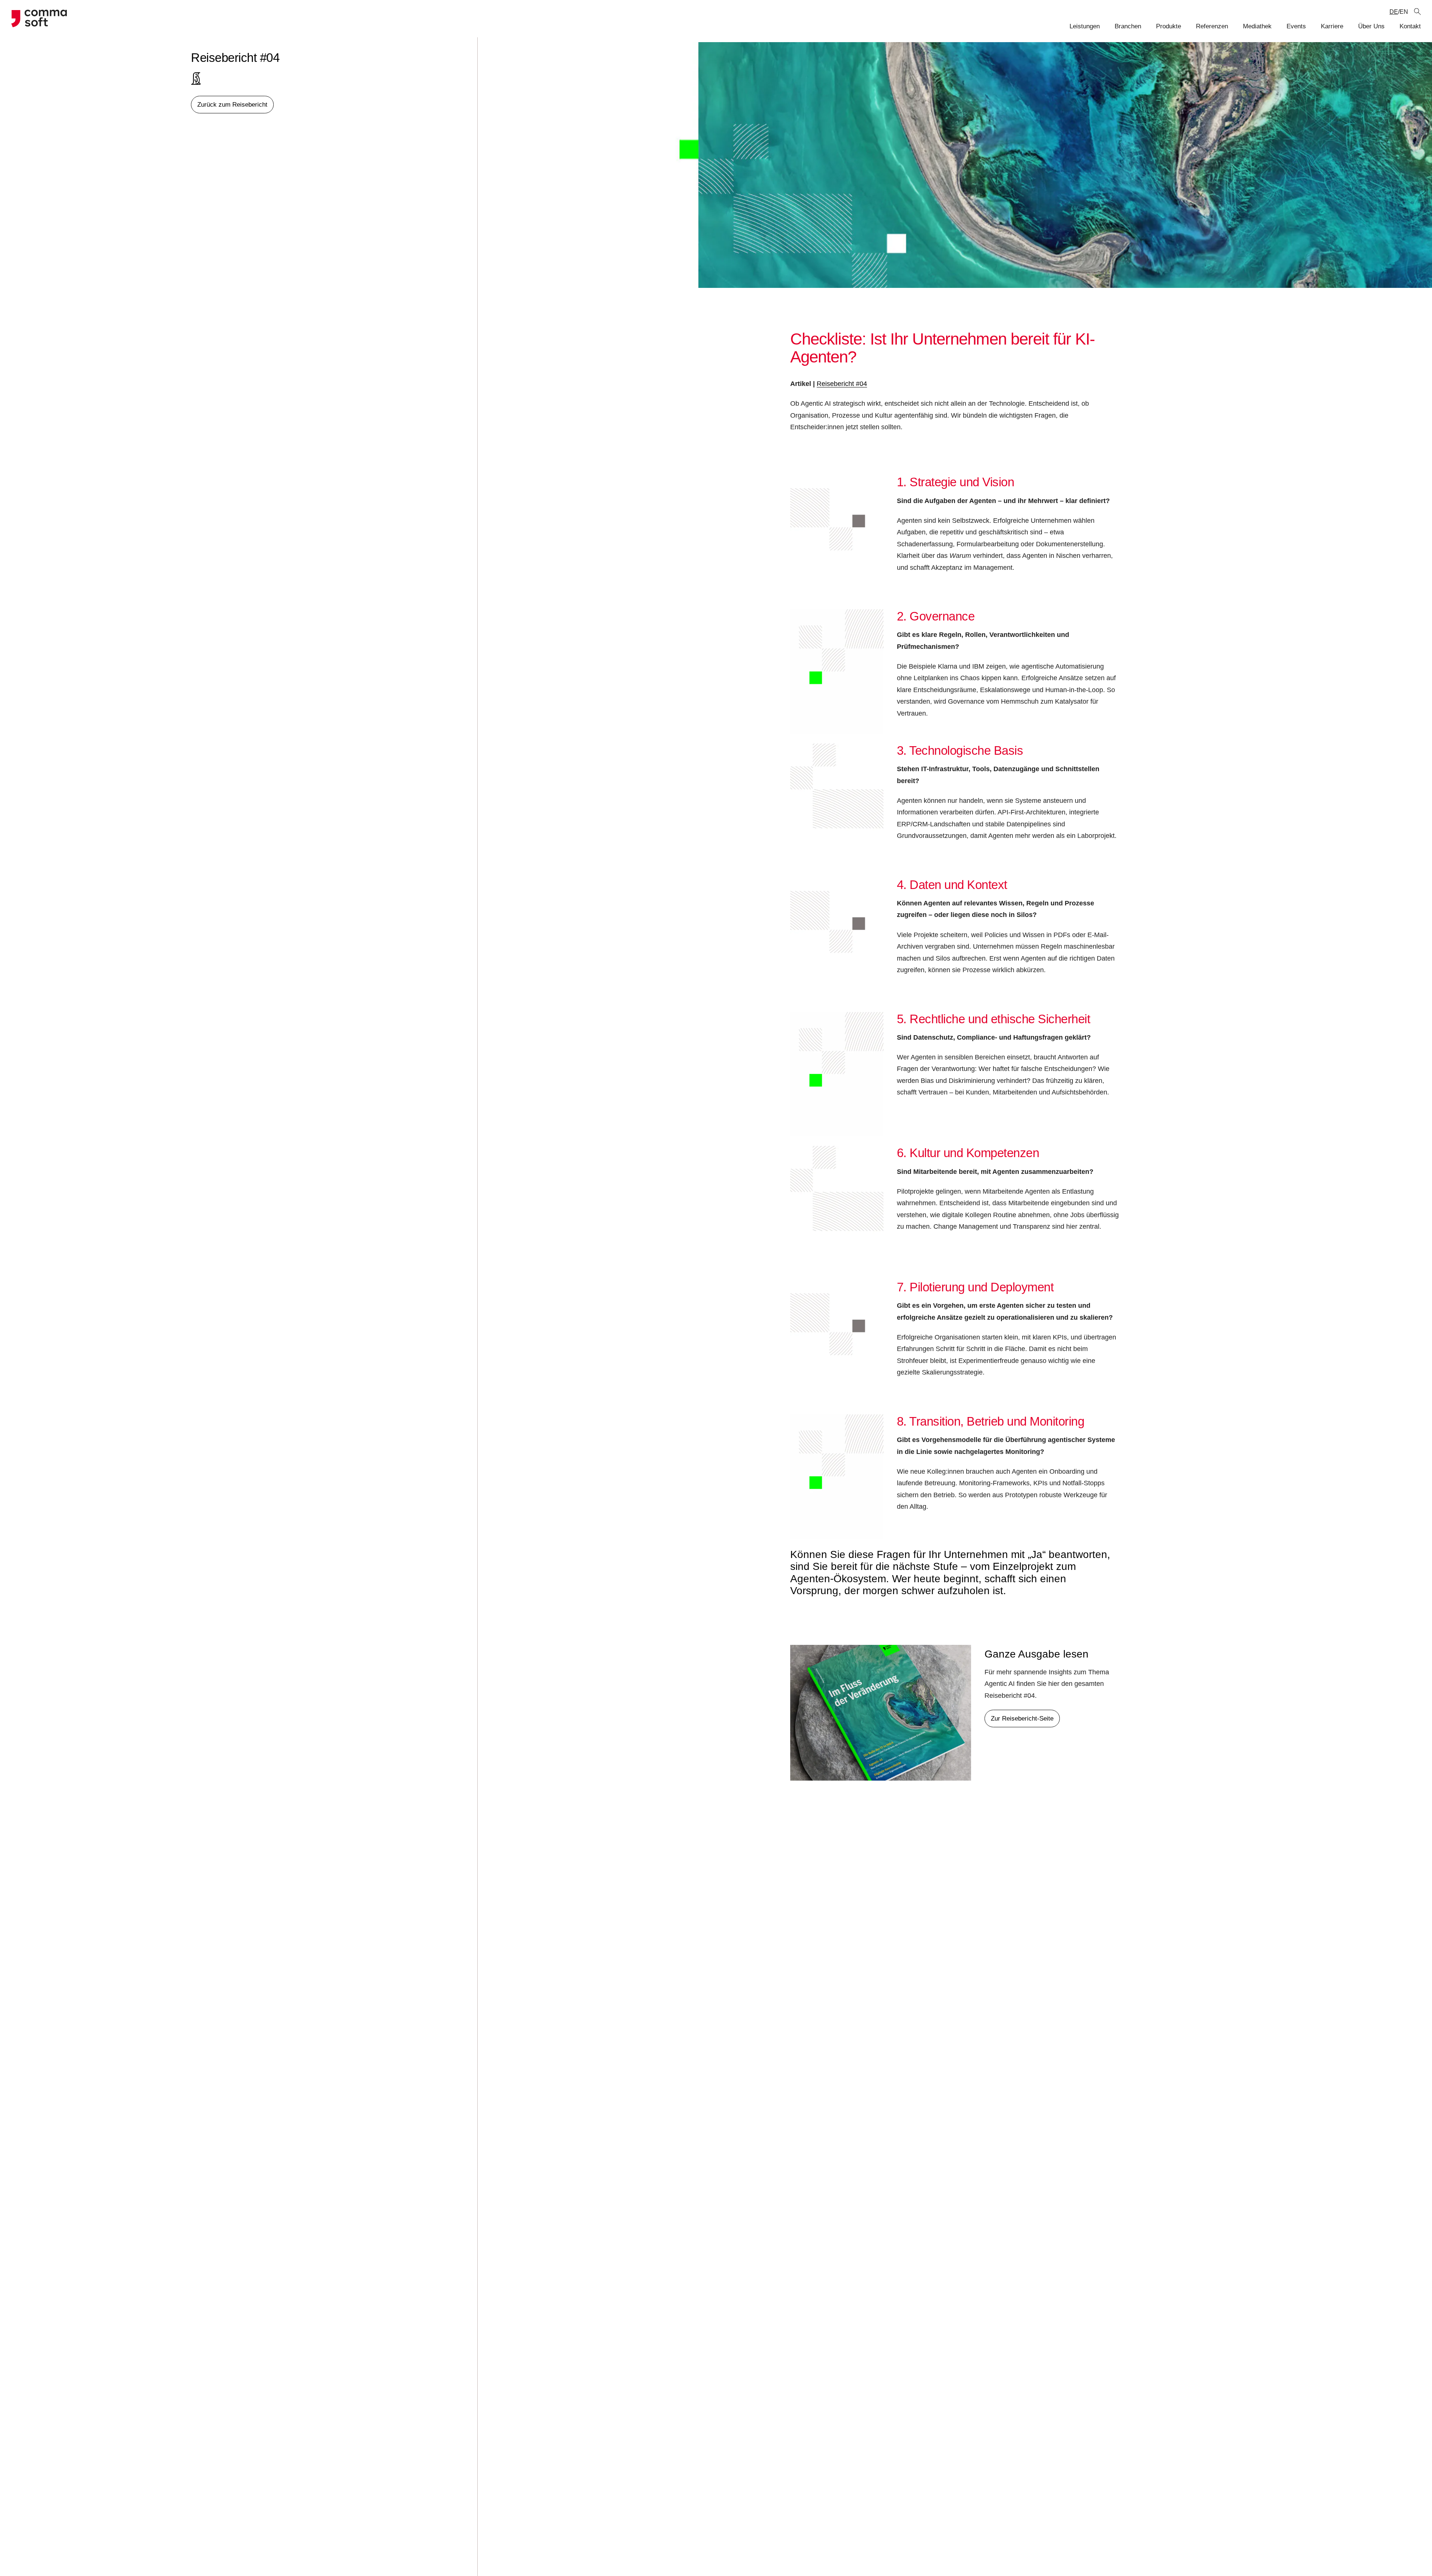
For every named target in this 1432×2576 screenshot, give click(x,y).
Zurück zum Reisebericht (232, 105)
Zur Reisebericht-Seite (1022, 1719)
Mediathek (1257, 26)
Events (1296, 26)
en (1404, 12)
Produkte (1169, 26)
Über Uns (1371, 26)
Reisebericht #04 (842, 384)
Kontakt (1410, 26)
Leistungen (1085, 26)
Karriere (1332, 26)
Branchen (1128, 26)
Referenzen (1212, 26)
